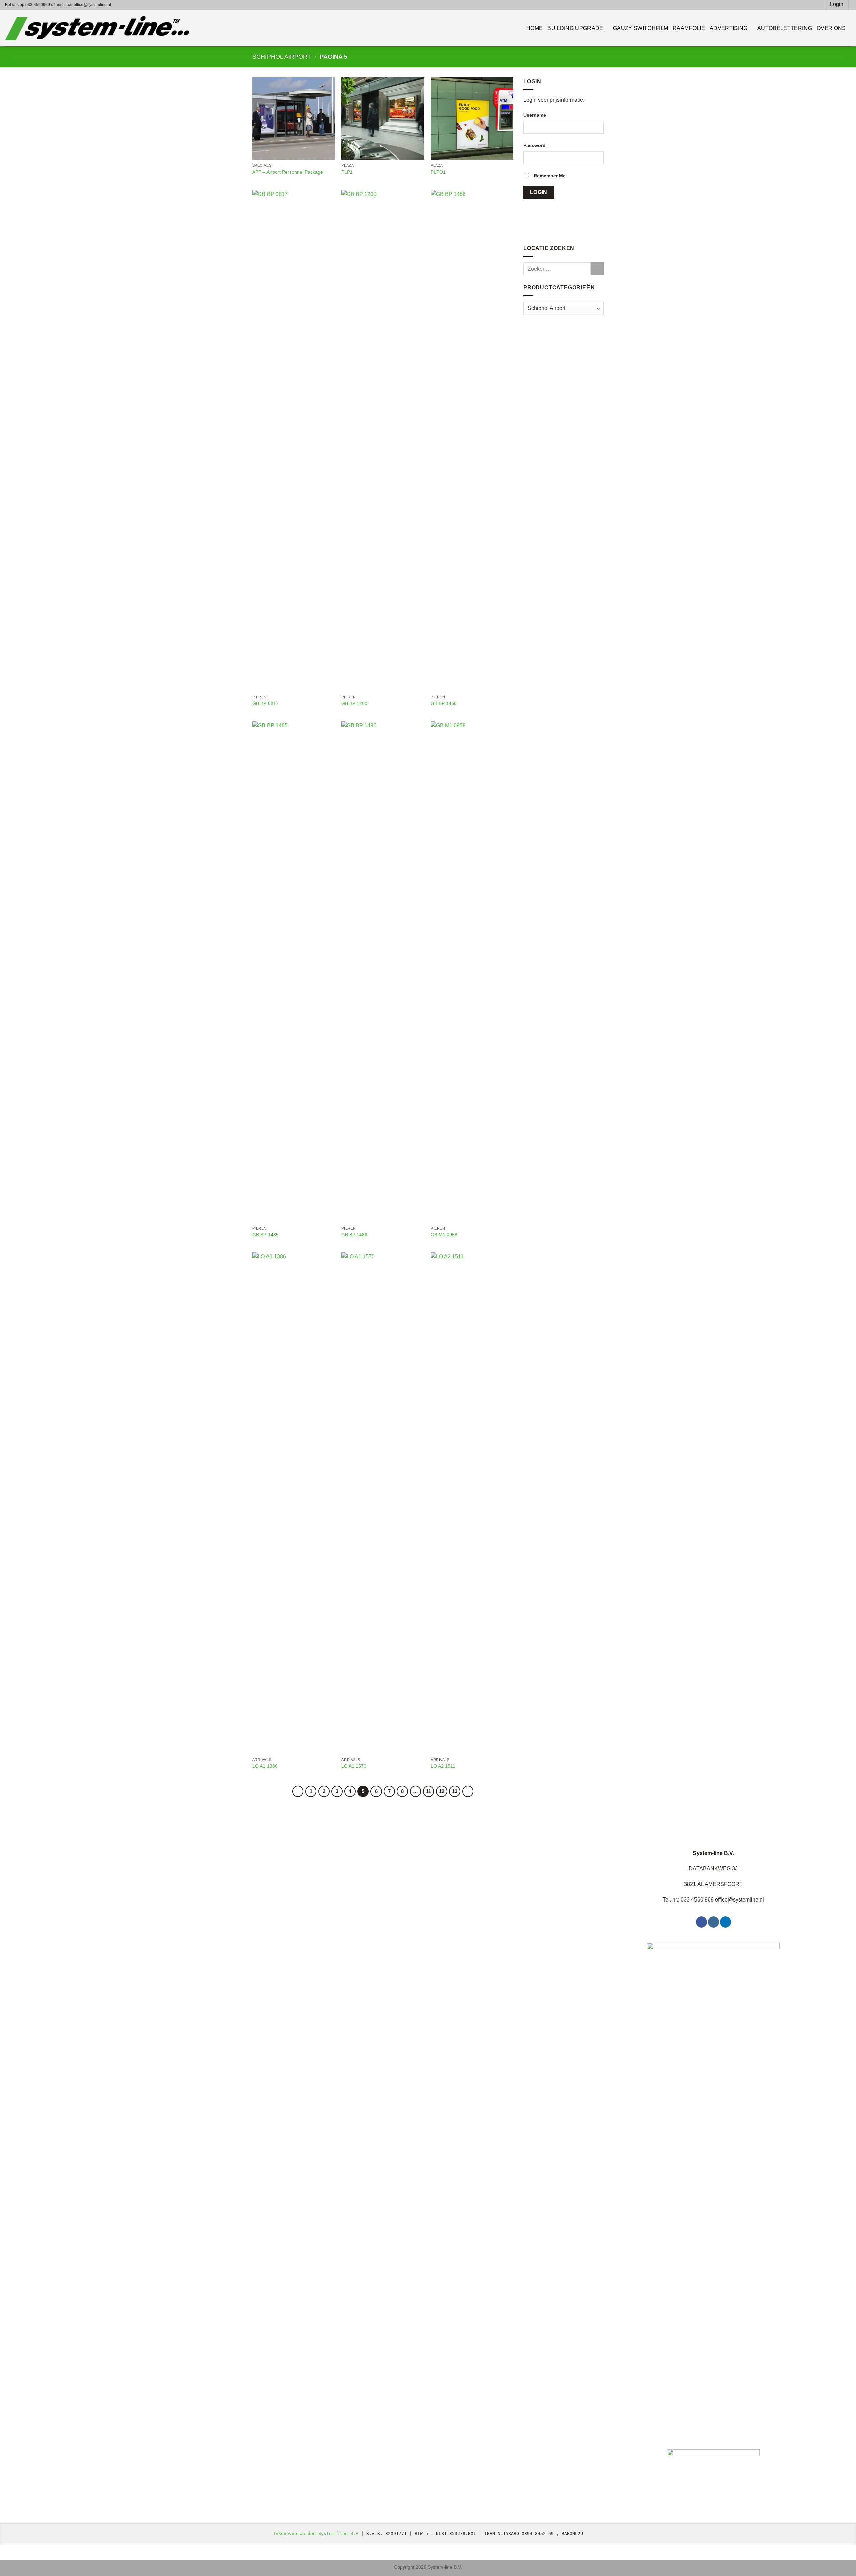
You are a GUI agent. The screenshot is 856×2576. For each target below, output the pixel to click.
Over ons (831, 28)
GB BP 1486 (354, 1235)
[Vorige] (298, 1791)
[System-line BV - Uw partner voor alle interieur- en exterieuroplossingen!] (97, 28)
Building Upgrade (575, 28)
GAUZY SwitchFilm (640, 28)
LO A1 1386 (265, 1766)
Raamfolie (689, 28)
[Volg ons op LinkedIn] (725, 1922)
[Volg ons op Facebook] (701, 1922)
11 (429, 1791)
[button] (817, 5)
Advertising (729, 28)
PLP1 (347, 172)
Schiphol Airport (282, 57)
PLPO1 (438, 172)
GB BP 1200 (354, 703)
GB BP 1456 (444, 703)
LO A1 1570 (354, 1766)
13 (455, 1791)
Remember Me (549, 176)
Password (534, 145)
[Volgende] (468, 1791)
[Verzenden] (597, 269)
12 (442, 1791)
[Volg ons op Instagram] (713, 1922)
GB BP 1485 (265, 1235)
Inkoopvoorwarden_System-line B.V (316, 2533)
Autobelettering (785, 28)
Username (535, 115)
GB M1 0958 (444, 1235)
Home (534, 28)
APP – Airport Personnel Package (288, 172)
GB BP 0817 (265, 703)
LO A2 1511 (443, 1766)
